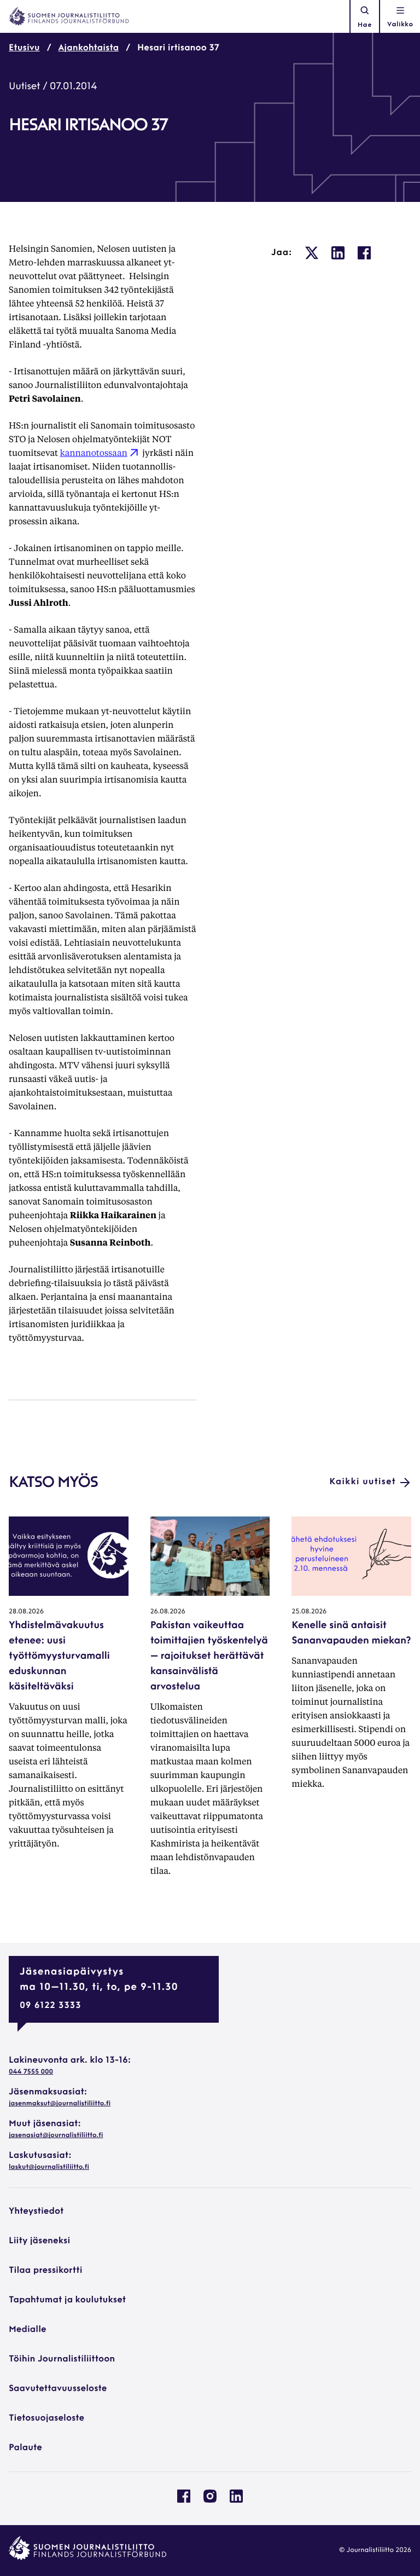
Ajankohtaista (89, 48)
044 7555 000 (31, 2072)
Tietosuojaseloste (46, 2418)
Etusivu (24, 48)
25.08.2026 (309, 1612)
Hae (365, 25)
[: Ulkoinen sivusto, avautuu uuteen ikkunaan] (312, 253)
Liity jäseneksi (39, 2241)
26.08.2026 (168, 1612)
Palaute (25, 2448)
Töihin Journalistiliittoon (62, 2359)
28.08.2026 (26, 1612)
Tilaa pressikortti (46, 2271)
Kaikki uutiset (363, 1482)
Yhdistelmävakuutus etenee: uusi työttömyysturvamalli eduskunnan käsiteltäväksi (59, 1657)
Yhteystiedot (36, 2212)
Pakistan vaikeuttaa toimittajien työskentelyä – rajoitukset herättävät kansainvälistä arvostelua (209, 1657)
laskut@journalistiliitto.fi (49, 2167)
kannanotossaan (94, 452)
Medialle (28, 2330)
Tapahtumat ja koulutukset (67, 2300)
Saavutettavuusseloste (58, 2389)
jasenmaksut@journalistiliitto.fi (60, 2104)
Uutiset (24, 87)
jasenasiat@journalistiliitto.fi (56, 2135)
